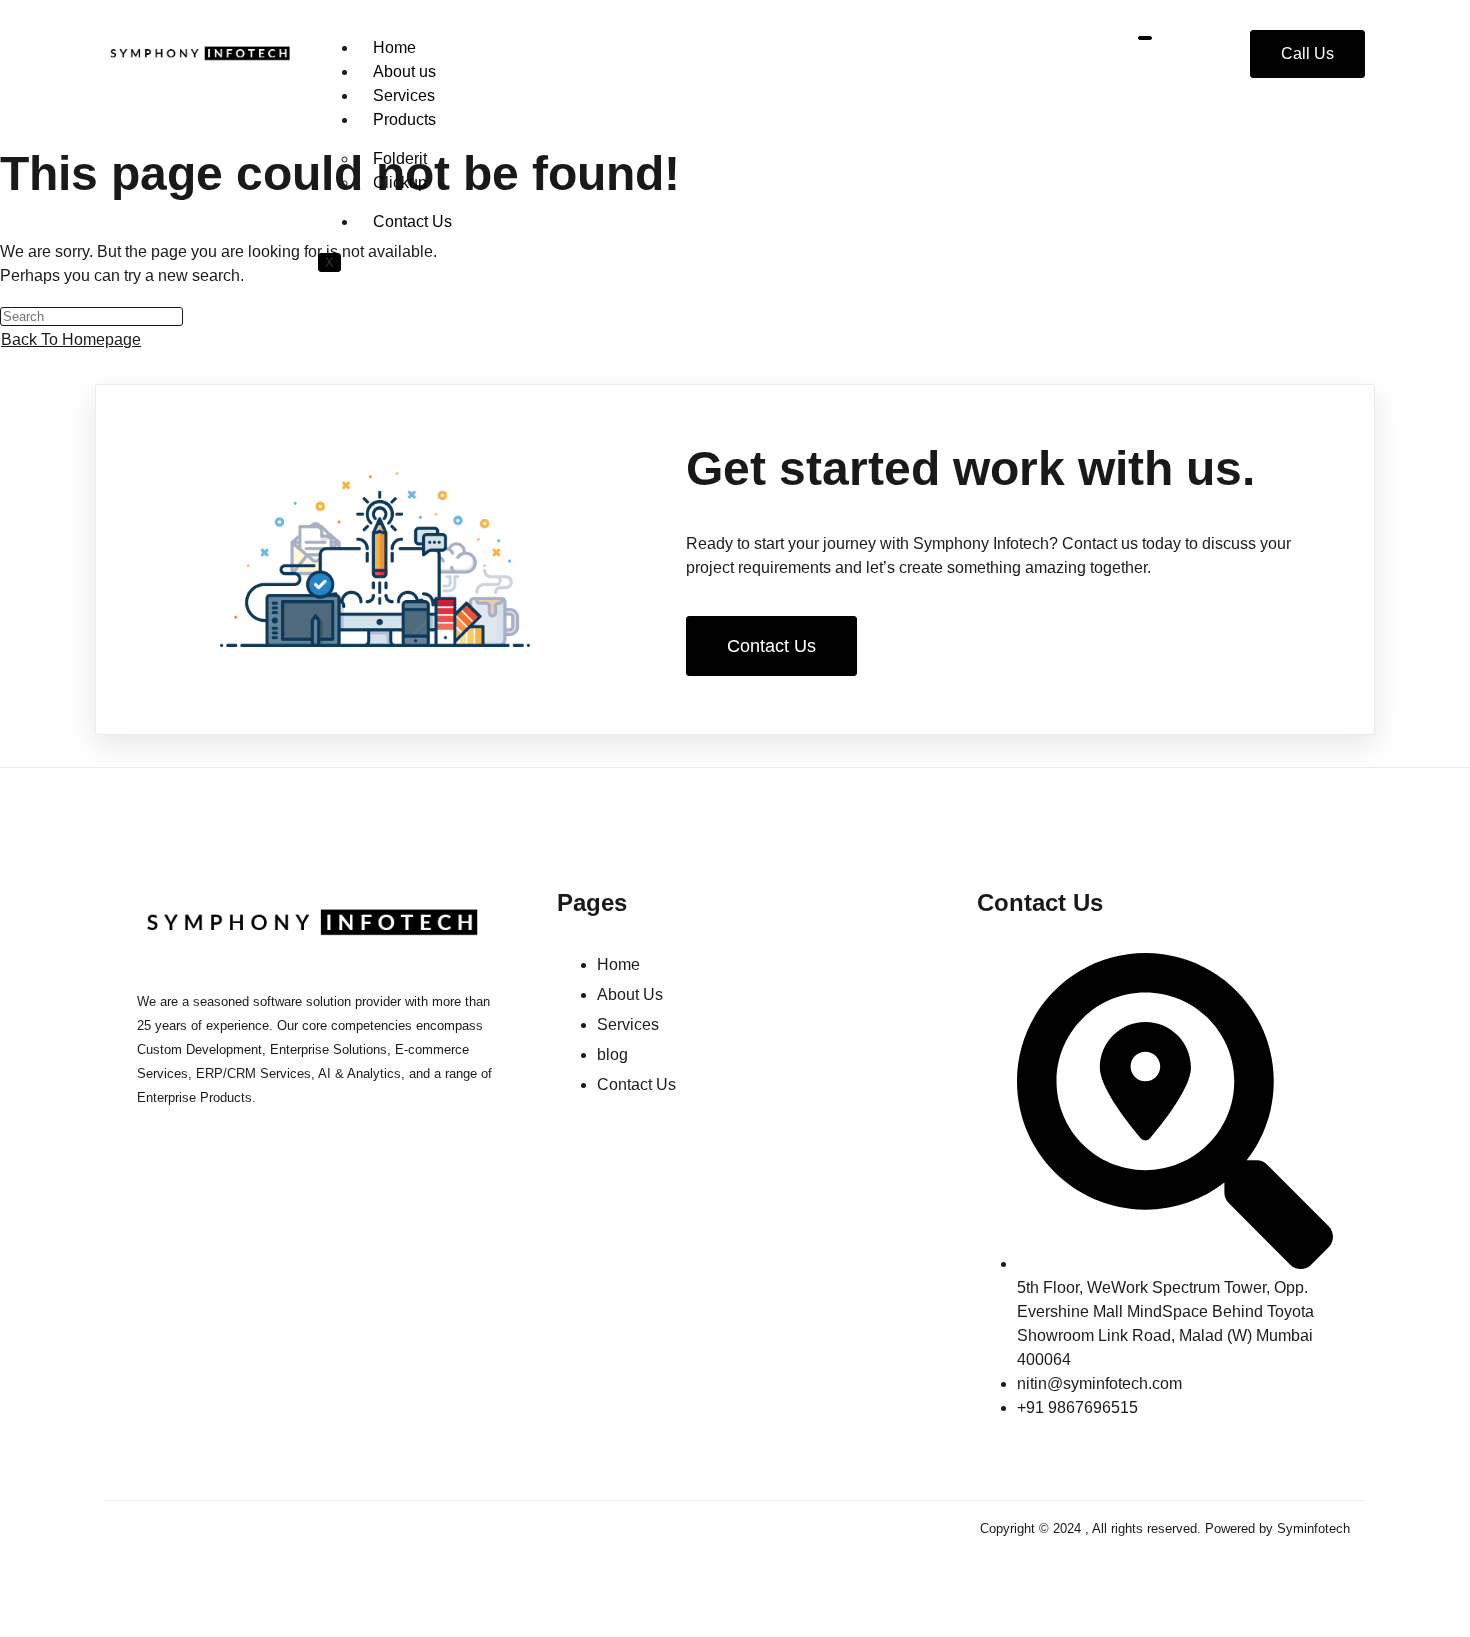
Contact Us (412, 221)
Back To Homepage (71, 339)
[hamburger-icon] (1145, 38)
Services (404, 95)
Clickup (400, 182)
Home (394, 47)
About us (404, 71)
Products (404, 119)
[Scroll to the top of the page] (6, 1624)
